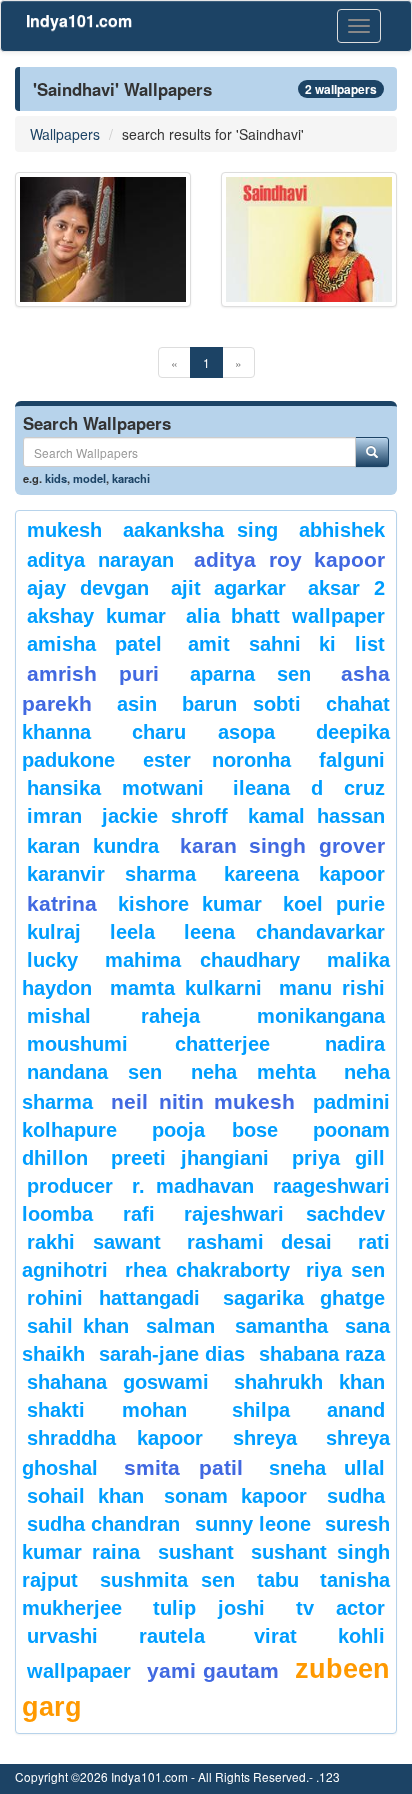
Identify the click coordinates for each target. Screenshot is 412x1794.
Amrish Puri (93, 673)
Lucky (52, 960)
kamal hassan (316, 816)
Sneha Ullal (327, 1468)
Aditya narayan (100, 560)
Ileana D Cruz (309, 788)
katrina (62, 903)
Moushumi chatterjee (148, 1044)
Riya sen (345, 1270)
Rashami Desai (260, 1242)
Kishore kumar (190, 904)
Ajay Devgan (88, 588)
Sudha (356, 1496)
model (89, 478)
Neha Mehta (253, 1072)
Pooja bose (215, 1130)
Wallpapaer (79, 1671)
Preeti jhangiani (190, 1158)
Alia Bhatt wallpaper (286, 616)
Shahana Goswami (118, 1382)
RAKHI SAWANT (94, 1242)
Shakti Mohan (107, 1410)
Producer (70, 1186)
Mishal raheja (113, 1016)
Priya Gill (338, 1158)
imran (54, 816)
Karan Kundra (93, 846)
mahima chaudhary (202, 960)
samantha (281, 1326)
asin (137, 704)
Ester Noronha (216, 760)
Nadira (355, 1044)
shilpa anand (308, 1410)
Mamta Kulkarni (186, 988)
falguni (352, 760)
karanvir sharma (111, 874)
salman (185, 1326)
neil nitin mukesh (203, 1101)
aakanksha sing (200, 530)
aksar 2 (346, 588)
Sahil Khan (78, 1326)
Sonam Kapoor (235, 1496)
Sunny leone (253, 1524)
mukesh (64, 530)
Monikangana (321, 1016)
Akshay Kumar (96, 616)
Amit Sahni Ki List (286, 644)
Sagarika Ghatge (304, 1298)
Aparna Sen (250, 674)
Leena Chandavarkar (284, 932)
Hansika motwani (115, 788)
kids (56, 478)
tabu (278, 1580)
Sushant (196, 1552)
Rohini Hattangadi (113, 1298)
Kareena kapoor (304, 874)
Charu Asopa (204, 732)
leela (132, 932)
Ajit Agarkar (229, 588)
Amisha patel (94, 644)
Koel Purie (334, 904)
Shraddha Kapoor (115, 1438)
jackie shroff (164, 816)
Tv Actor (341, 1608)
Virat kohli (319, 1636)
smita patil (183, 1467)
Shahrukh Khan (309, 1382)
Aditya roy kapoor (289, 559)
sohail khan (85, 1496)
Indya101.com (79, 20)
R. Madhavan (193, 1186)
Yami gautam (213, 1670)
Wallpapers (65, 134)
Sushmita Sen (168, 1580)
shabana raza (322, 1354)
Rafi (139, 1214)
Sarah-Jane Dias (172, 1354)
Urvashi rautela (116, 1636)
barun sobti (242, 704)
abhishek (342, 530)
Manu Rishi (332, 988)
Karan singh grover (283, 845)
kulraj (54, 932)
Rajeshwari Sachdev (284, 1214)
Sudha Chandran (103, 1524)
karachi (131, 478)
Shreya (265, 1438)
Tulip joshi (209, 1608)
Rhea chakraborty (207, 1270)
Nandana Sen (94, 1072)
